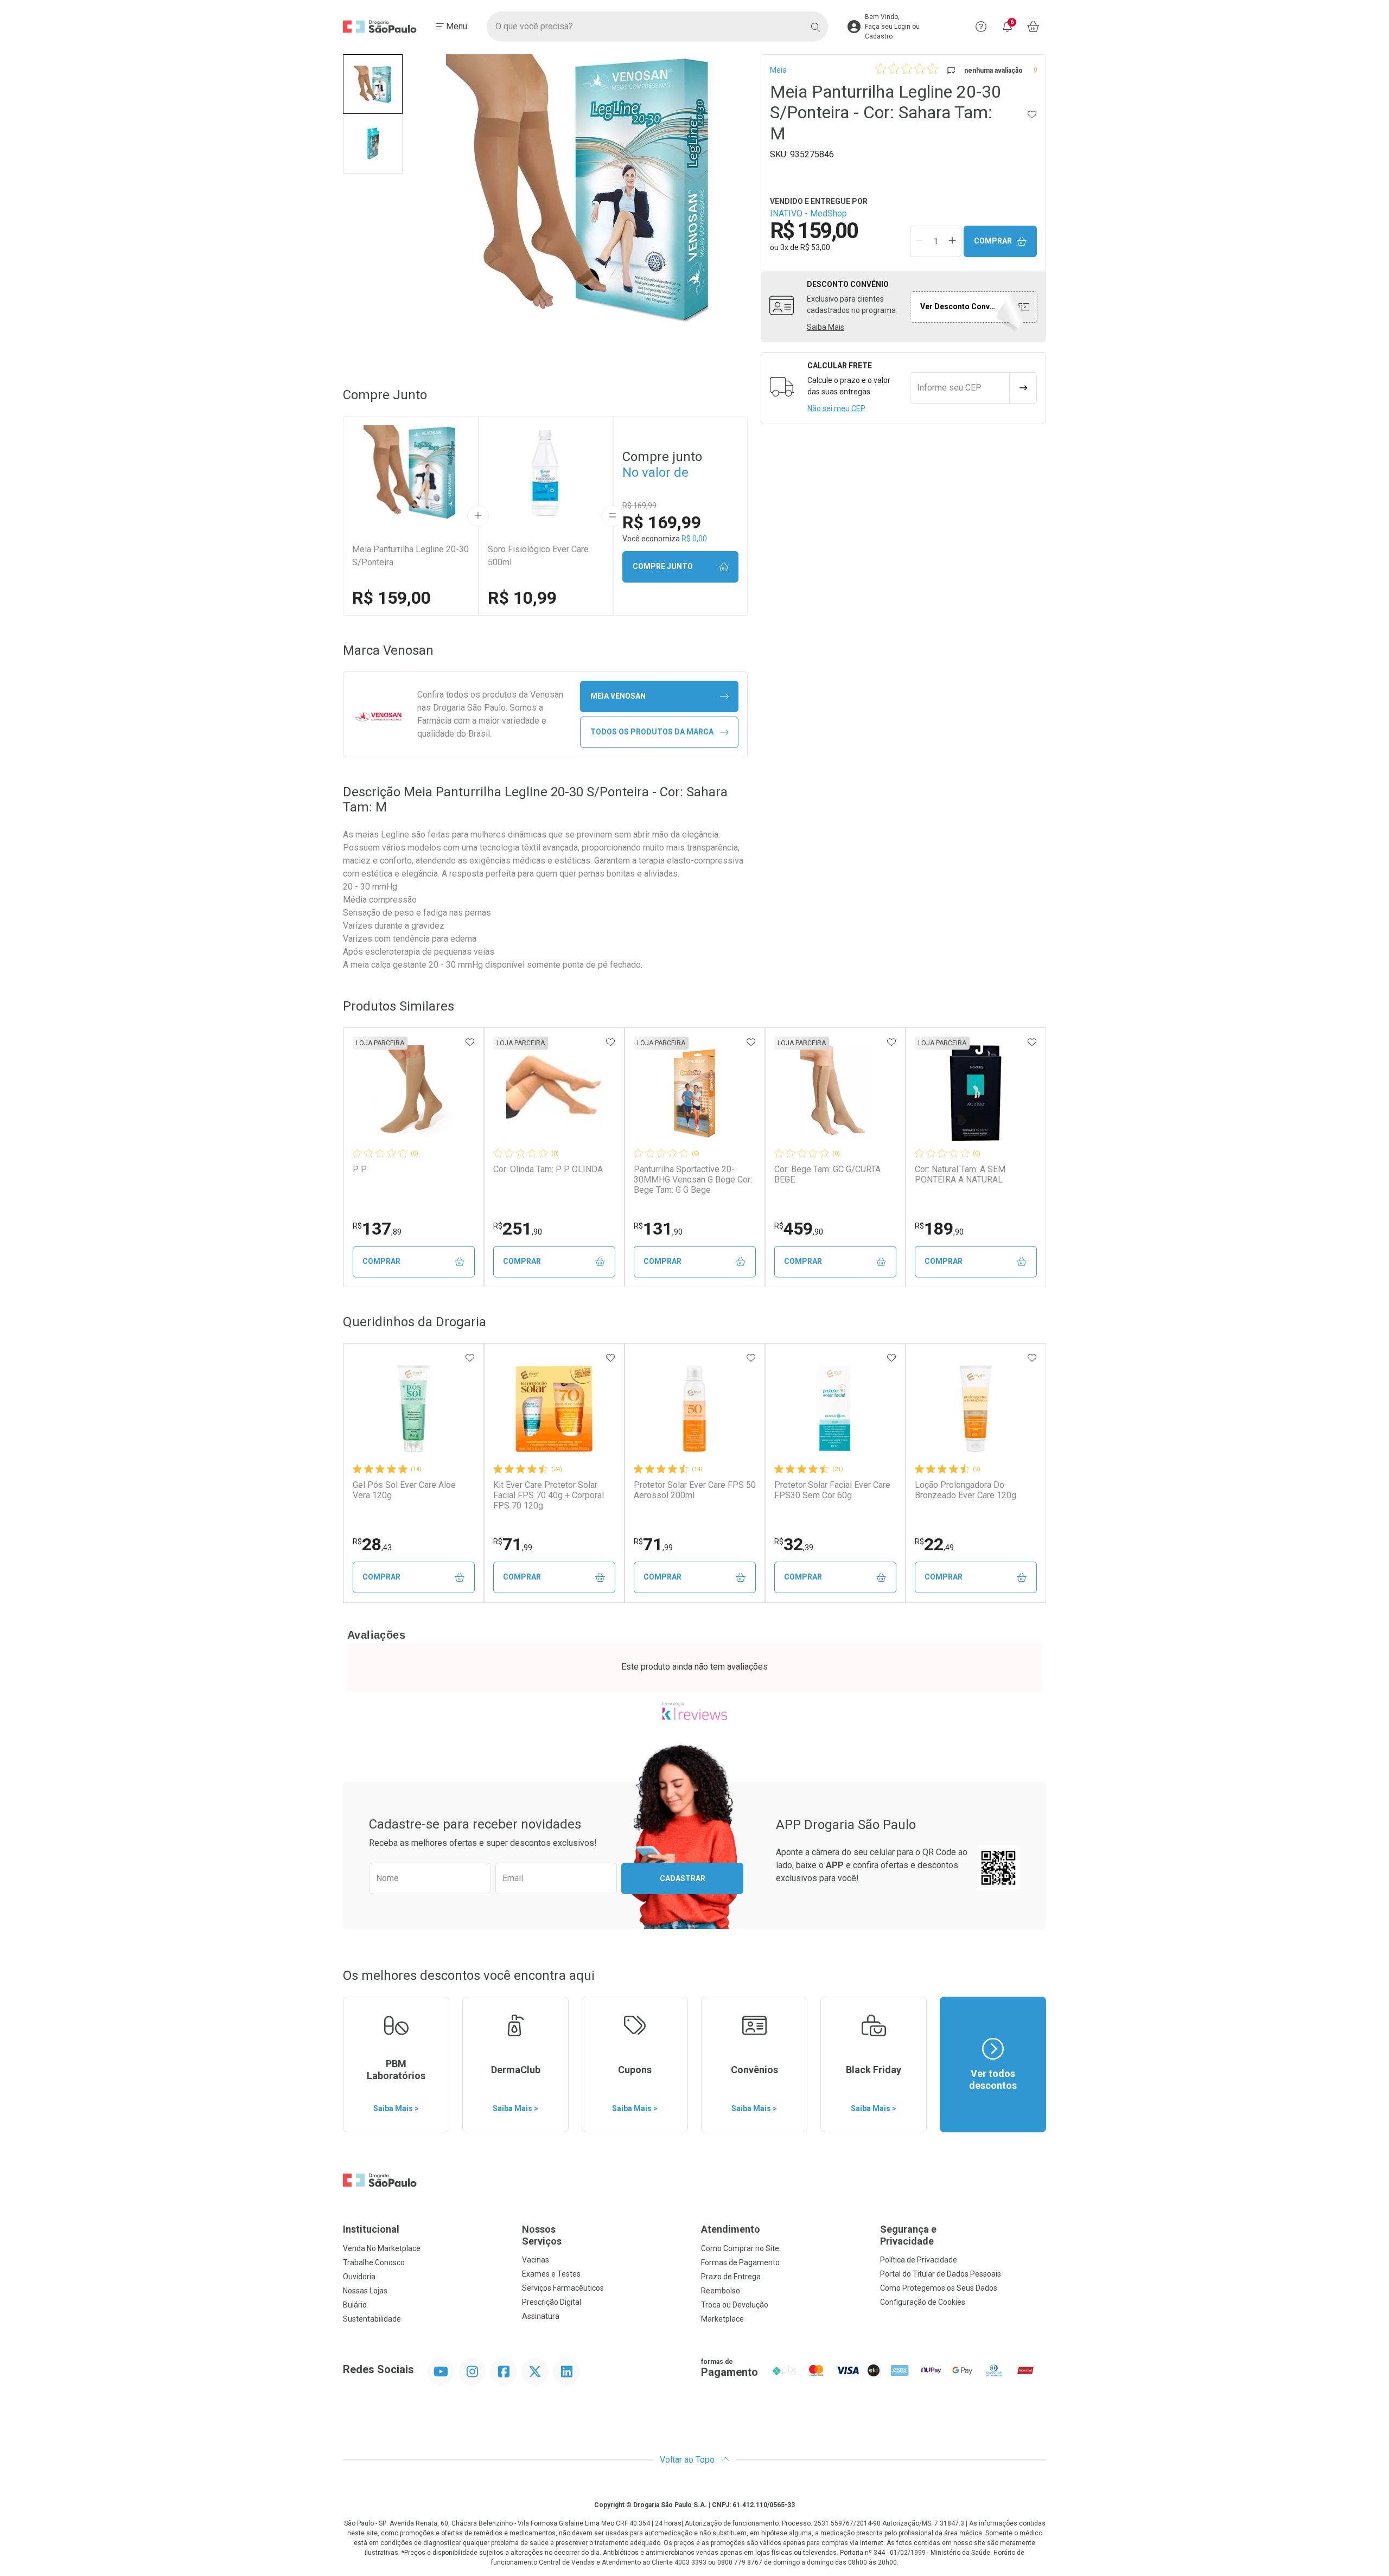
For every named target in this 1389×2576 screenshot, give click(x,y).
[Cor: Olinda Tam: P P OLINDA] (554, 1093)
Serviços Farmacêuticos (563, 2288)
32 (794, 1544)
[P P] (413, 1093)
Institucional (371, 2229)
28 (372, 1544)
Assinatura (541, 2316)
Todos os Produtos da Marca (652, 732)
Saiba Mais (826, 327)
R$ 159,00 (391, 598)
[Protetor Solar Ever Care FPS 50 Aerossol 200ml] (694, 1409)
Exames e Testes (551, 2274)
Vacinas (536, 2260)
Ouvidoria (359, 2277)
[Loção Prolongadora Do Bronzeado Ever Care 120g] (976, 1409)
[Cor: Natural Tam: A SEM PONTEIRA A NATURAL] (976, 1093)
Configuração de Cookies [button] (923, 2302)
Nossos (542, 2235)
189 (939, 1229)
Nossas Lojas (365, 2291)
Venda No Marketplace (382, 2248)
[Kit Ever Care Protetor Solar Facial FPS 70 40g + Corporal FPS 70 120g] (554, 1409)
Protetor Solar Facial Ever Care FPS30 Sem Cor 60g (832, 1490)
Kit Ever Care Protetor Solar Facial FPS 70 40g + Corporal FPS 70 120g (549, 1495)
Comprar (993, 241)
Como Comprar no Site (740, 2248)
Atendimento (731, 2229)
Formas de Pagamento (740, 2262)
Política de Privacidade (919, 2260)
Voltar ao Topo (688, 2460)
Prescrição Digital (552, 2302)
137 (377, 1229)
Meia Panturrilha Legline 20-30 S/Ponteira (410, 556)
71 (513, 1544)
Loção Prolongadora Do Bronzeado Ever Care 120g (966, 1490)
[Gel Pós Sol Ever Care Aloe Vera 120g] (413, 1409)
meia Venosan (618, 696)
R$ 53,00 (815, 247)
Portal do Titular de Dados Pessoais (941, 2274)
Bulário (355, 2305)
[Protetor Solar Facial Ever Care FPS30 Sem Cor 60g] (835, 1409)
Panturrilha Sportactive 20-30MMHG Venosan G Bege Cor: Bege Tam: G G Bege (693, 1180)
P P (360, 1169)
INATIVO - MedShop (808, 213)
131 (658, 1229)
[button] (373, 84)
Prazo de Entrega (731, 2277)
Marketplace (722, 2319)
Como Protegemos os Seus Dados (939, 2288)
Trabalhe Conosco (374, 2262)
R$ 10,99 (522, 598)
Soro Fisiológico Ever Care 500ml (538, 556)
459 (799, 1229)
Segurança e (908, 2235)
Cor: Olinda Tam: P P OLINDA (548, 1169)
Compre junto (663, 566)
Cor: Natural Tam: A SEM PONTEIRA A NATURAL (960, 1174)
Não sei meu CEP (836, 408)
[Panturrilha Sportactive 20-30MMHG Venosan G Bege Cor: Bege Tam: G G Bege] (694, 1093)
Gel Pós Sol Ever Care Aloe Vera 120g (404, 1490)
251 (518, 1229)
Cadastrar (683, 1878)
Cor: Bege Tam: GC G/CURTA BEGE (827, 1174)
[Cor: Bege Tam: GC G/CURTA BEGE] (835, 1093)
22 (934, 1544)
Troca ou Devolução (735, 2305)
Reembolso (721, 2291)
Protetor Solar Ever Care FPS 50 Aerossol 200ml (695, 1490)
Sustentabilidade (372, 2319)
